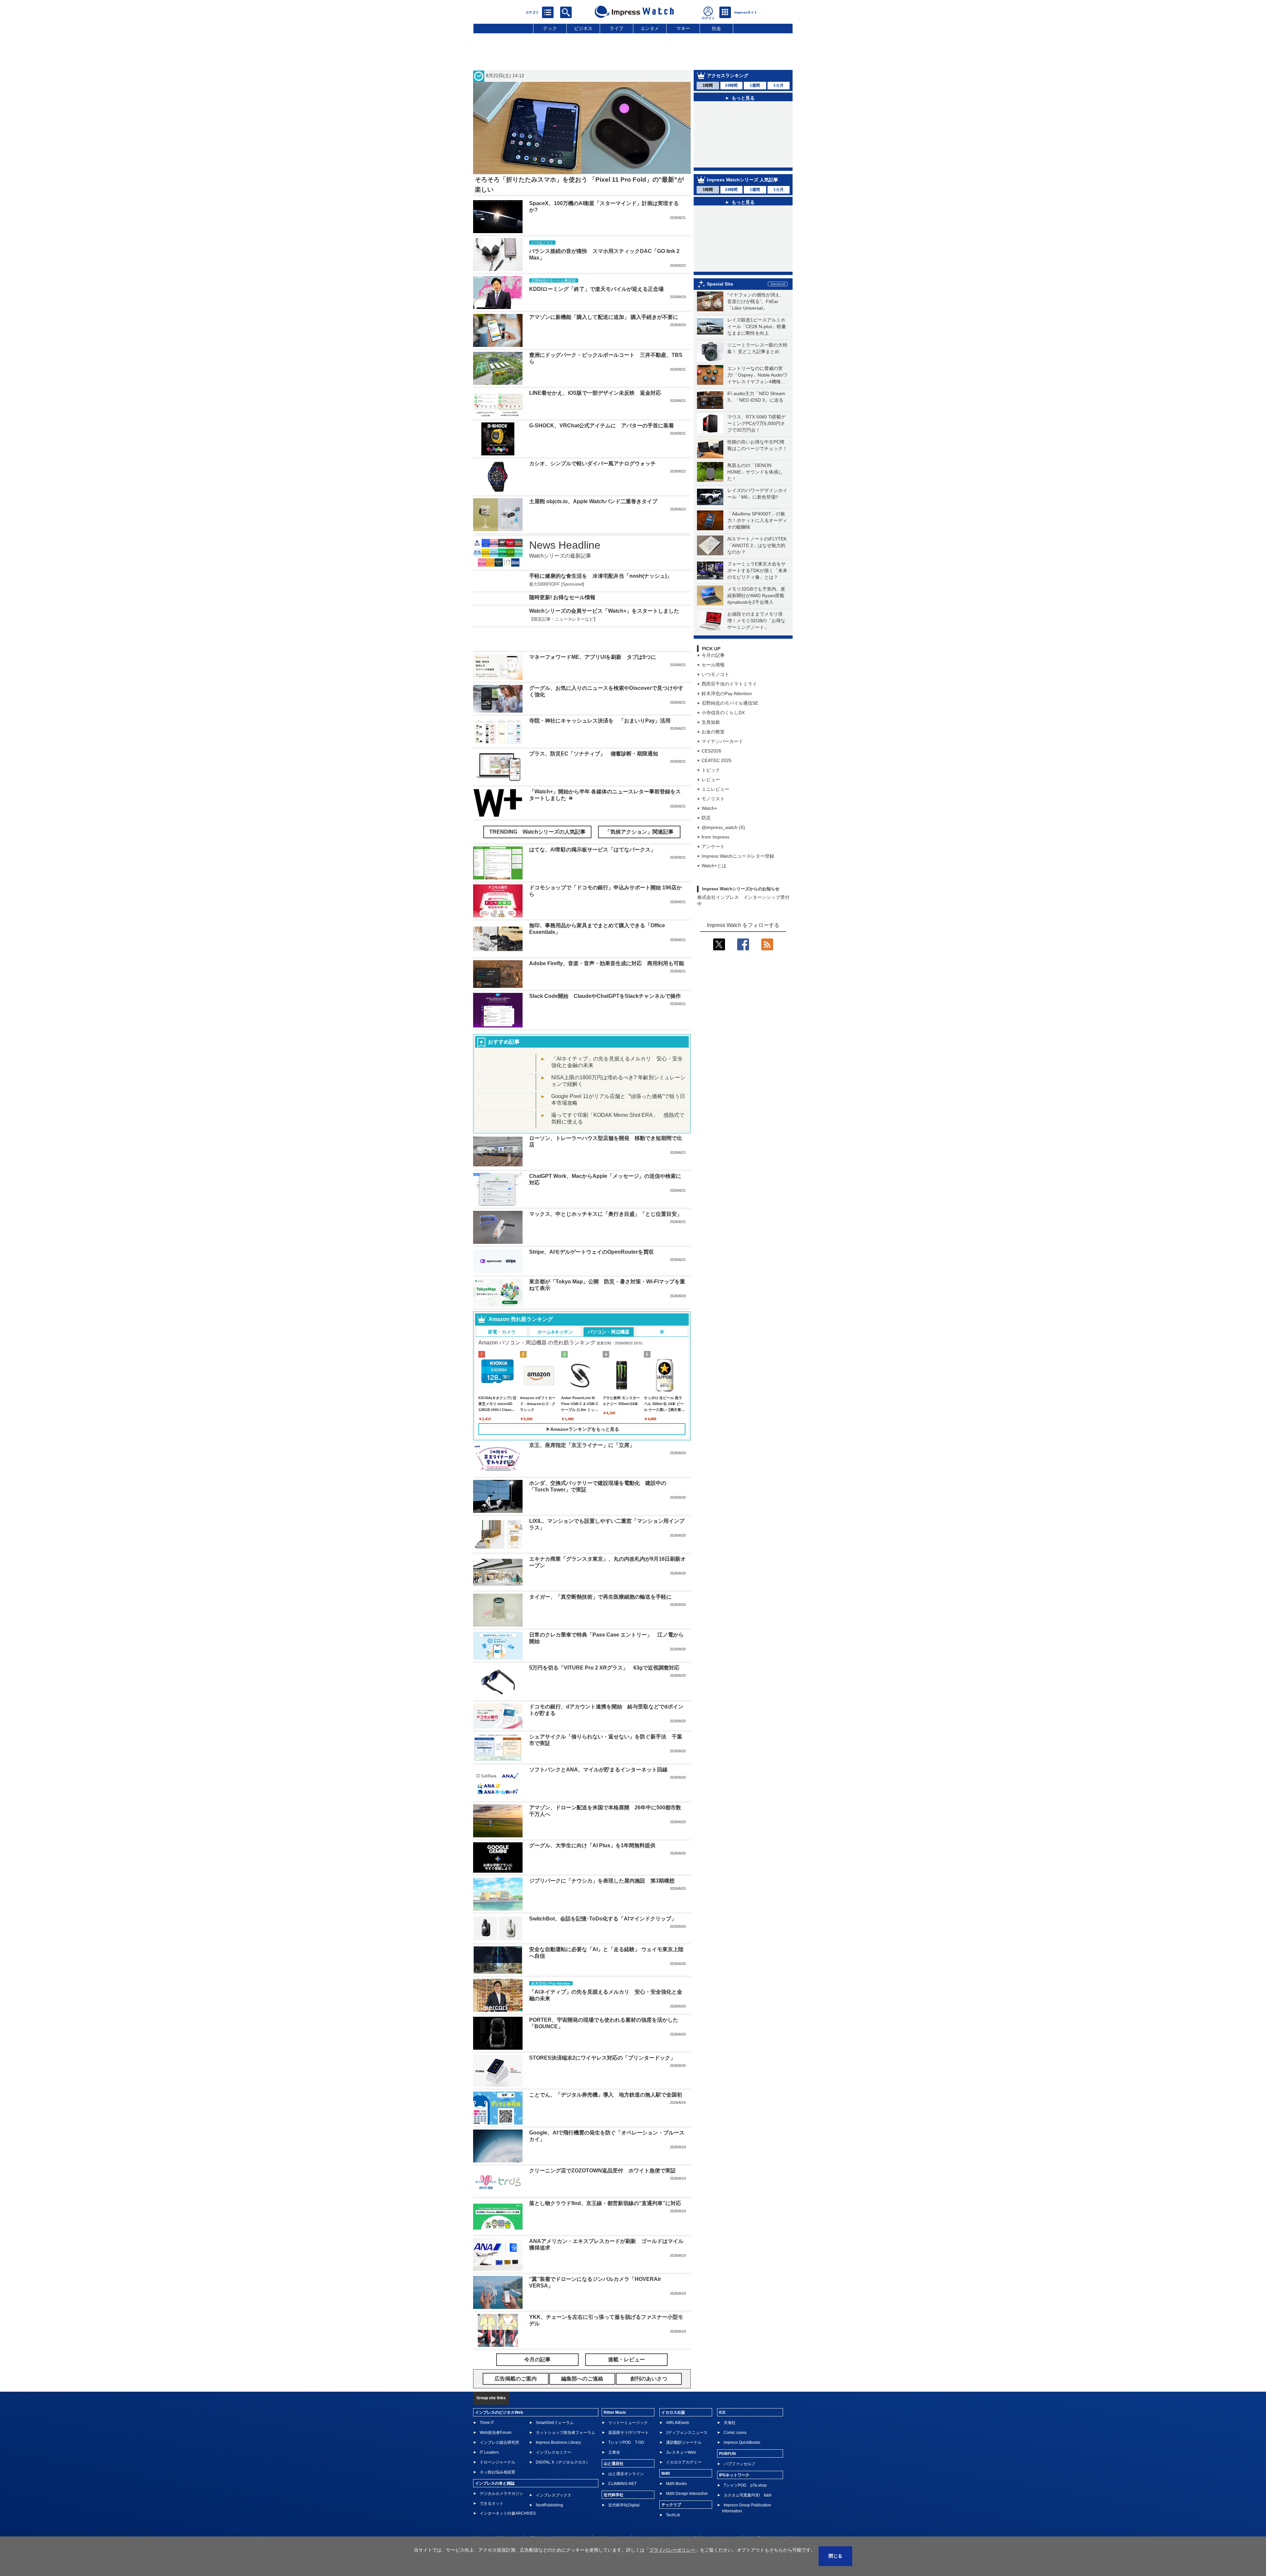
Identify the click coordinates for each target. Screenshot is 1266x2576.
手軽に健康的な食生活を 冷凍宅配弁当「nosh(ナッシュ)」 (601, 576)
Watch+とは (714, 896)
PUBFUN (727, 2478)
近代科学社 (614, 2519)
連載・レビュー (626, 2384)
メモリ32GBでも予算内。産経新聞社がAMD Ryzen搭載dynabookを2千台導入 (756, 626)
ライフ (617, 28)
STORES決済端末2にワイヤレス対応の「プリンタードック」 (602, 2082)
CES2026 (711, 781)
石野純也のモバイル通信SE (730, 733)
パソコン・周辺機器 (609, 1356)
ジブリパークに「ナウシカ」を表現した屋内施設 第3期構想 (602, 1905)
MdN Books (676, 2508)
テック (550, 28)
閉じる (835, 2556)
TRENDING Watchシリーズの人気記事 (537, 856)
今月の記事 (713, 686)
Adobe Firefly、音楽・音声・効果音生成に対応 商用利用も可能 (607, 988)
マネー (683, 28)
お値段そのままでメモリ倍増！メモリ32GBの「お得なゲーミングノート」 (756, 651)
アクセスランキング (728, 76)
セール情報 (713, 695)
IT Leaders (489, 2477)
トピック (711, 800)
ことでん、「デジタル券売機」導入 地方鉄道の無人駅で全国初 (606, 2119)
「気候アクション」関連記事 (639, 856)
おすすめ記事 (504, 1066)
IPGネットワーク (734, 2499)
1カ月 (779, 85)
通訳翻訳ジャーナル (684, 2467)
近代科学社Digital (624, 2530)
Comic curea (735, 2457)
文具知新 (711, 752)
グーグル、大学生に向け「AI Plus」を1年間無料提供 (592, 1870)
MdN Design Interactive (687, 2518)
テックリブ (671, 2529)
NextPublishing (549, 2530)
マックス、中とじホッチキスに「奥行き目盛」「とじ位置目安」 (606, 1238)
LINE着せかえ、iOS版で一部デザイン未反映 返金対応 (595, 393)
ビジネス (583, 28)
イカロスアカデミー (684, 2487)
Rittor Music (615, 2437)
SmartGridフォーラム (555, 2447)
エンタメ (650, 28)
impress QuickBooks (742, 2467)
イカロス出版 (673, 2437)
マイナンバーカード (722, 772)
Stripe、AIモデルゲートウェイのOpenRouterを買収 (591, 1276)
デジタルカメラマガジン (501, 2518)
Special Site (720, 314)
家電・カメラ (502, 1356)
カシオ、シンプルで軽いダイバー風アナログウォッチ (592, 463)
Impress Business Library (558, 2467)
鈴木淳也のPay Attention (727, 724)
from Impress (715, 867)
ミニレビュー (715, 819)
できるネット (492, 2528)
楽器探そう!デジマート (629, 2457)
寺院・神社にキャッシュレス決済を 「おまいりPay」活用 (600, 745)
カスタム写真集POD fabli (748, 2520)
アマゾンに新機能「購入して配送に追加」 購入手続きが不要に (604, 317)
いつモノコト (715, 705)
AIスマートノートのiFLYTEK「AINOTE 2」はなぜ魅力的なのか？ (757, 576)
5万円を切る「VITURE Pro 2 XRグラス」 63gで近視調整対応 (604, 1692)
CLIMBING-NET (622, 2508)
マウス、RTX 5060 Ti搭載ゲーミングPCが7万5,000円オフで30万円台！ (756, 454)
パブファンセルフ (739, 2488)
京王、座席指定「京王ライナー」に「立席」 (582, 1470)
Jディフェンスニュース (687, 2457)
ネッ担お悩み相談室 (497, 2497)
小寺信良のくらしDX (723, 743)
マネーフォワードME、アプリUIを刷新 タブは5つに (593, 681)
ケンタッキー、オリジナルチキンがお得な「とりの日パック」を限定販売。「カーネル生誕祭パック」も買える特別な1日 (747, 249)
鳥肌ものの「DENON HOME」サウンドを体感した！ (755, 502)
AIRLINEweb (678, 2447)
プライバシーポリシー (672, 2550)
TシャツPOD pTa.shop (745, 2510)
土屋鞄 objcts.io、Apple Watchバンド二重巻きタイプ (593, 501)
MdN (666, 2498)
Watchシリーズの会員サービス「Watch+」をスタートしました (604, 644)
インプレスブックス (554, 2520)
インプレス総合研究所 (499, 2467)
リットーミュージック (628, 2447)
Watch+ (709, 839)
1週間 (755, 85)
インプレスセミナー (554, 2477)
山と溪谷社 (614, 2488)
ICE (722, 2437)
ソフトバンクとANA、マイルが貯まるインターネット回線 (598, 1794)
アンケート (713, 877)
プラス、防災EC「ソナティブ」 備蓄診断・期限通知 (594, 778)
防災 (706, 848)
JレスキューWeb (681, 2477)
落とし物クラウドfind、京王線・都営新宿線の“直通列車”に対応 (605, 2228)
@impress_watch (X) (723, 858)
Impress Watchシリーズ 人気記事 (742, 187)
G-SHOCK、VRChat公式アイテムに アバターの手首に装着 (602, 426)
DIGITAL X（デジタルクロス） (563, 2487)
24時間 (731, 85)
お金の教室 (713, 762)
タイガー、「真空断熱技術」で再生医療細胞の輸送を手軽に (600, 1621)
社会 (716, 28)
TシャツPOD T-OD (626, 2467)
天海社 (730, 2447)
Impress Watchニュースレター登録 (738, 886)
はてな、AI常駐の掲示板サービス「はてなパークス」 (592, 874)
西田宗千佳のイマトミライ (729, 714)
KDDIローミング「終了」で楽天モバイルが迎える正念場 (596, 289)
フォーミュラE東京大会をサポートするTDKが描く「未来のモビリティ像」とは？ (757, 601)
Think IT (487, 2447)
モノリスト (713, 829)
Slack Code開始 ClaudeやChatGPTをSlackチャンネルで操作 (605, 1020)
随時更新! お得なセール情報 (562, 618)
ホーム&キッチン (555, 1356)
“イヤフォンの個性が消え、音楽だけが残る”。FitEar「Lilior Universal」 (756, 332)
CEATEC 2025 (717, 791)
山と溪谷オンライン (626, 2498)
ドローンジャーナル (497, 2487)
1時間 (708, 85)
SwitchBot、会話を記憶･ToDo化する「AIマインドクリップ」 (603, 1943)
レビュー (711, 810)
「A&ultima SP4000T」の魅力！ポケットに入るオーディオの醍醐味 (757, 551)
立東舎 (614, 2477)
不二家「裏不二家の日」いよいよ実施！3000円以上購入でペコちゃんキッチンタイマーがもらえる (748, 284)
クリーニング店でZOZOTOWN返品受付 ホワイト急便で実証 (603, 2195)
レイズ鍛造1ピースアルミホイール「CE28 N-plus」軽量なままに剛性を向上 (757, 357)
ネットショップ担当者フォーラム (565, 2457)
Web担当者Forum (496, 2457)
